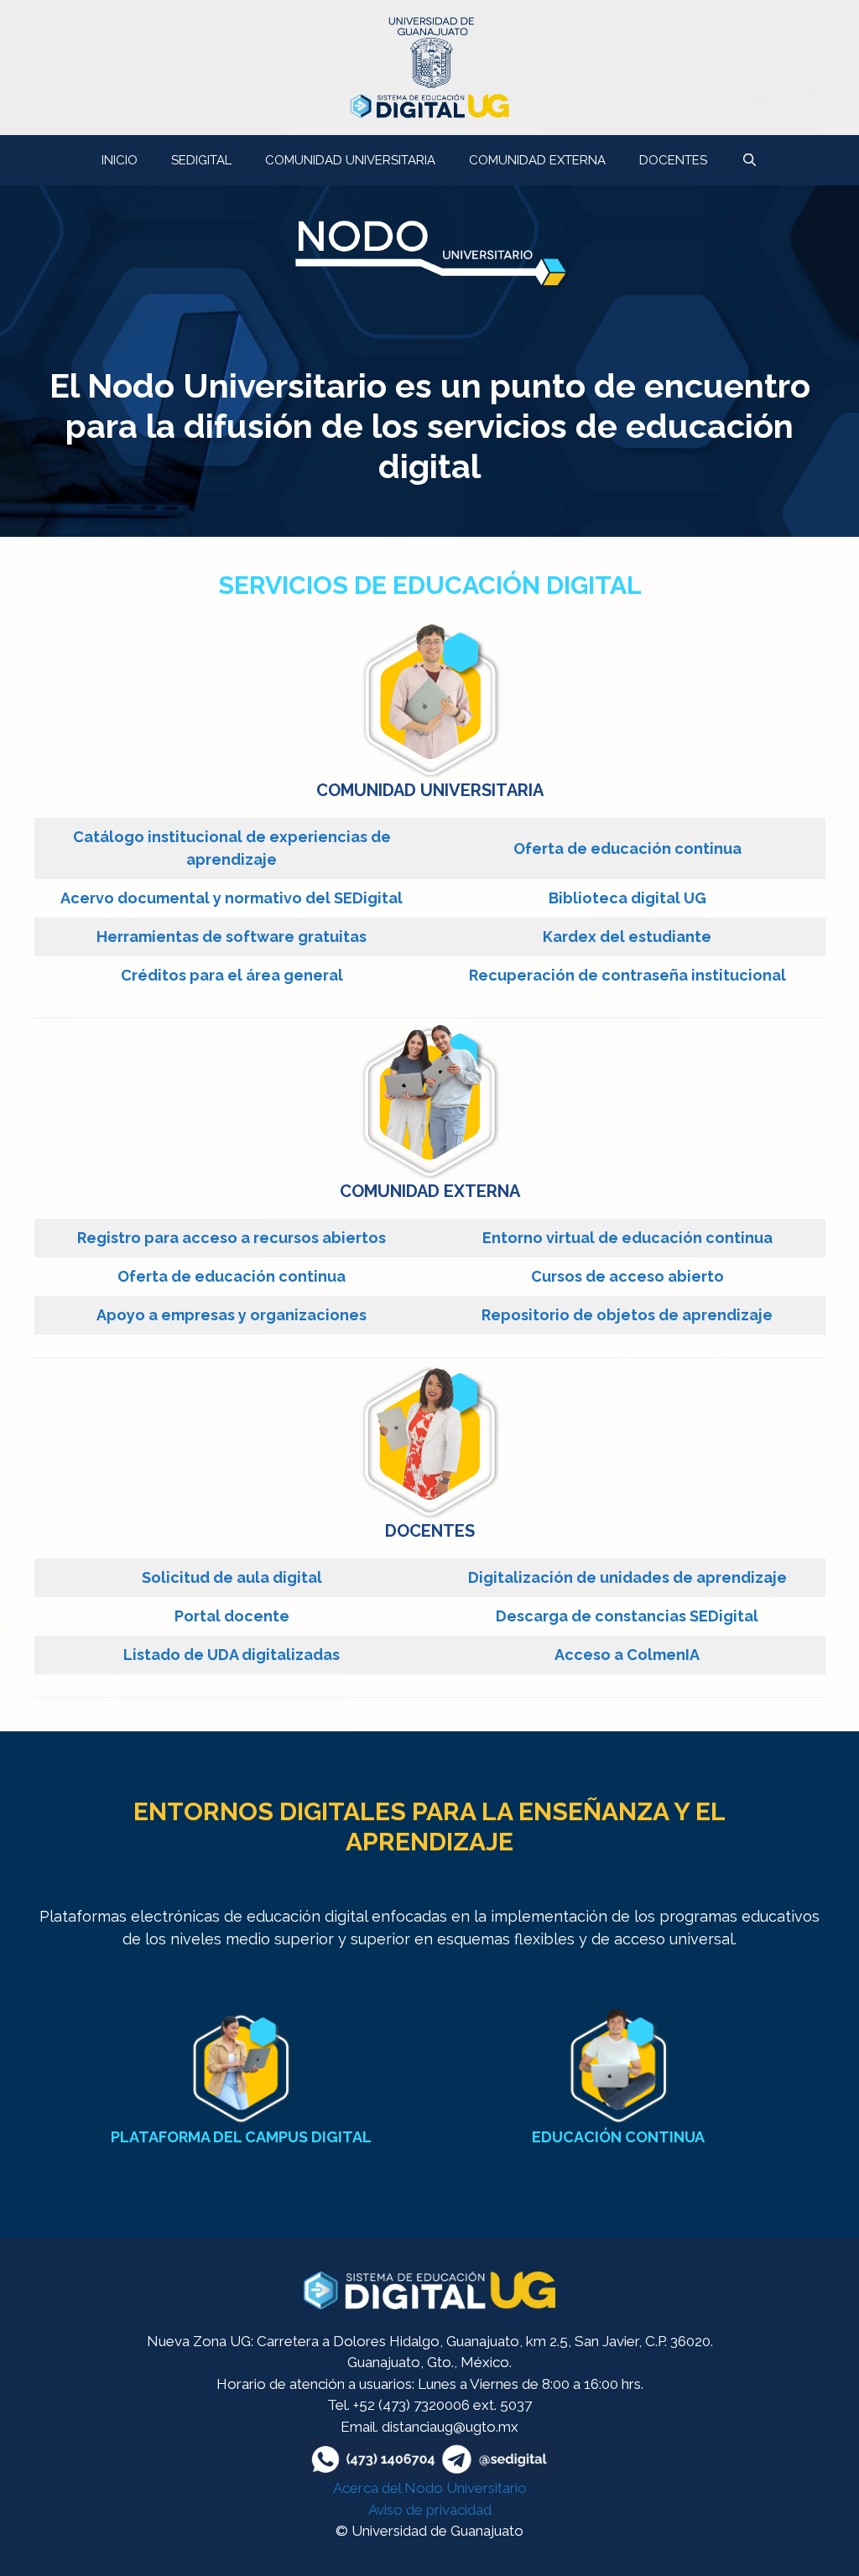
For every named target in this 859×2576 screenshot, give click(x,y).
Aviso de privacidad (430, 2510)
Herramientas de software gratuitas (232, 937)
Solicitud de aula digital (232, 1577)
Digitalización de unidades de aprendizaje (627, 1577)
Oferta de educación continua (627, 848)
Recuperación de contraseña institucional (627, 975)
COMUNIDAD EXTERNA (537, 160)
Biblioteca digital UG (627, 898)
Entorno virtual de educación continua (627, 1238)
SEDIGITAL (201, 160)
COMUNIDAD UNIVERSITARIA (350, 160)
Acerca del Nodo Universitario (430, 2488)
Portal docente (232, 1616)
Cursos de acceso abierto (627, 1276)
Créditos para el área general (232, 975)
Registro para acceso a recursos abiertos (232, 1238)
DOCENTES (673, 160)
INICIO (120, 160)
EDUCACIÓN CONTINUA (618, 2137)
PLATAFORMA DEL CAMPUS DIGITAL (241, 2137)
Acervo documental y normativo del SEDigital (232, 898)
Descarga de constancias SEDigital (627, 1616)
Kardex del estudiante (627, 937)
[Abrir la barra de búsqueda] (749, 160)
